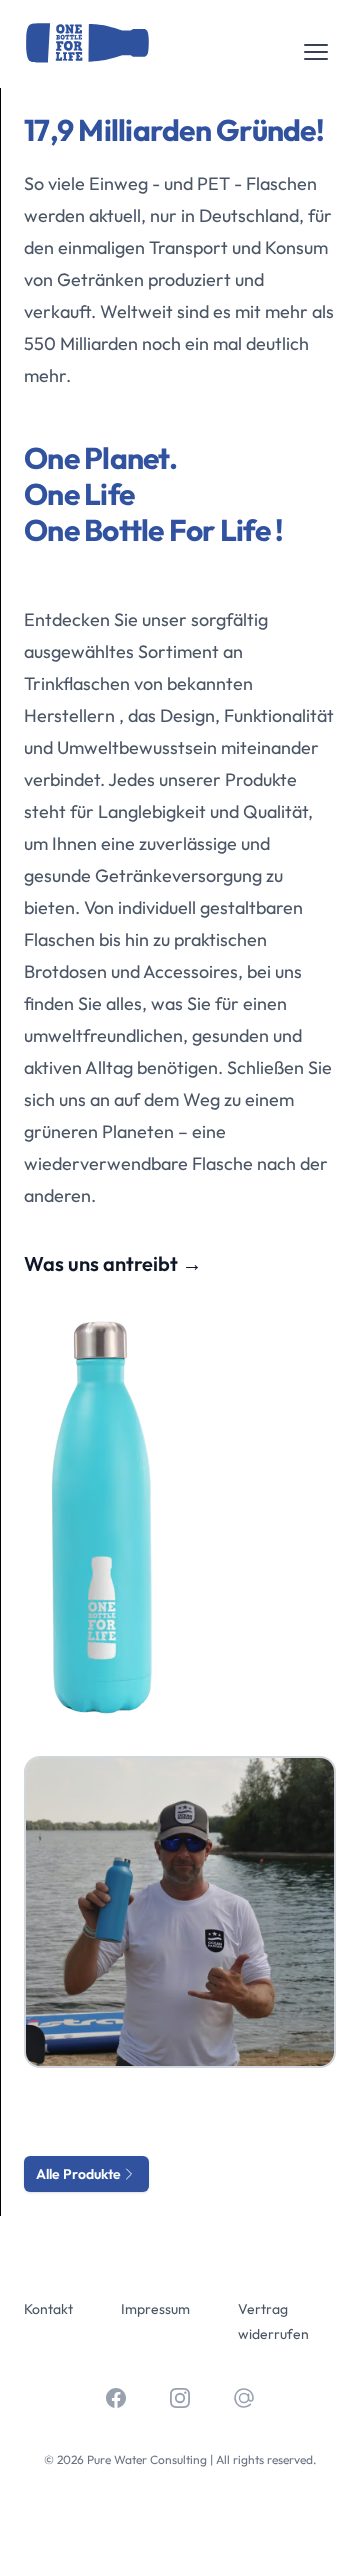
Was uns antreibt (113, 1264)
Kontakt (48, 2309)
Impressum (155, 2309)
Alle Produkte (78, 2174)
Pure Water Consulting (147, 2459)
